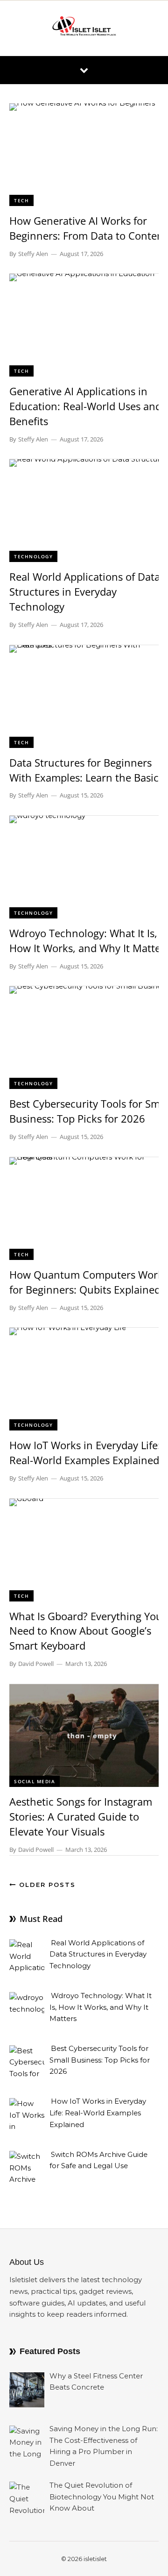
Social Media (35, 1781)
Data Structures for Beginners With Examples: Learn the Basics (86, 770)
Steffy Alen (33, 254)
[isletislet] (84, 28)
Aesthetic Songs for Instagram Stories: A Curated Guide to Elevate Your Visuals (81, 1816)
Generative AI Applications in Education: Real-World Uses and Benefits (85, 406)
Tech (21, 200)
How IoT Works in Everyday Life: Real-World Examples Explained (85, 1452)
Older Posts (46, 1885)
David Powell (36, 1664)
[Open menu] (84, 70)
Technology (33, 556)
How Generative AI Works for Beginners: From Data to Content (88, 228)
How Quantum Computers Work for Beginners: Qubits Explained (86, 1282)
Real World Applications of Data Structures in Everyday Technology (85, 591)
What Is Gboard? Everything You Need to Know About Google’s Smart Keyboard (86, 1631)
